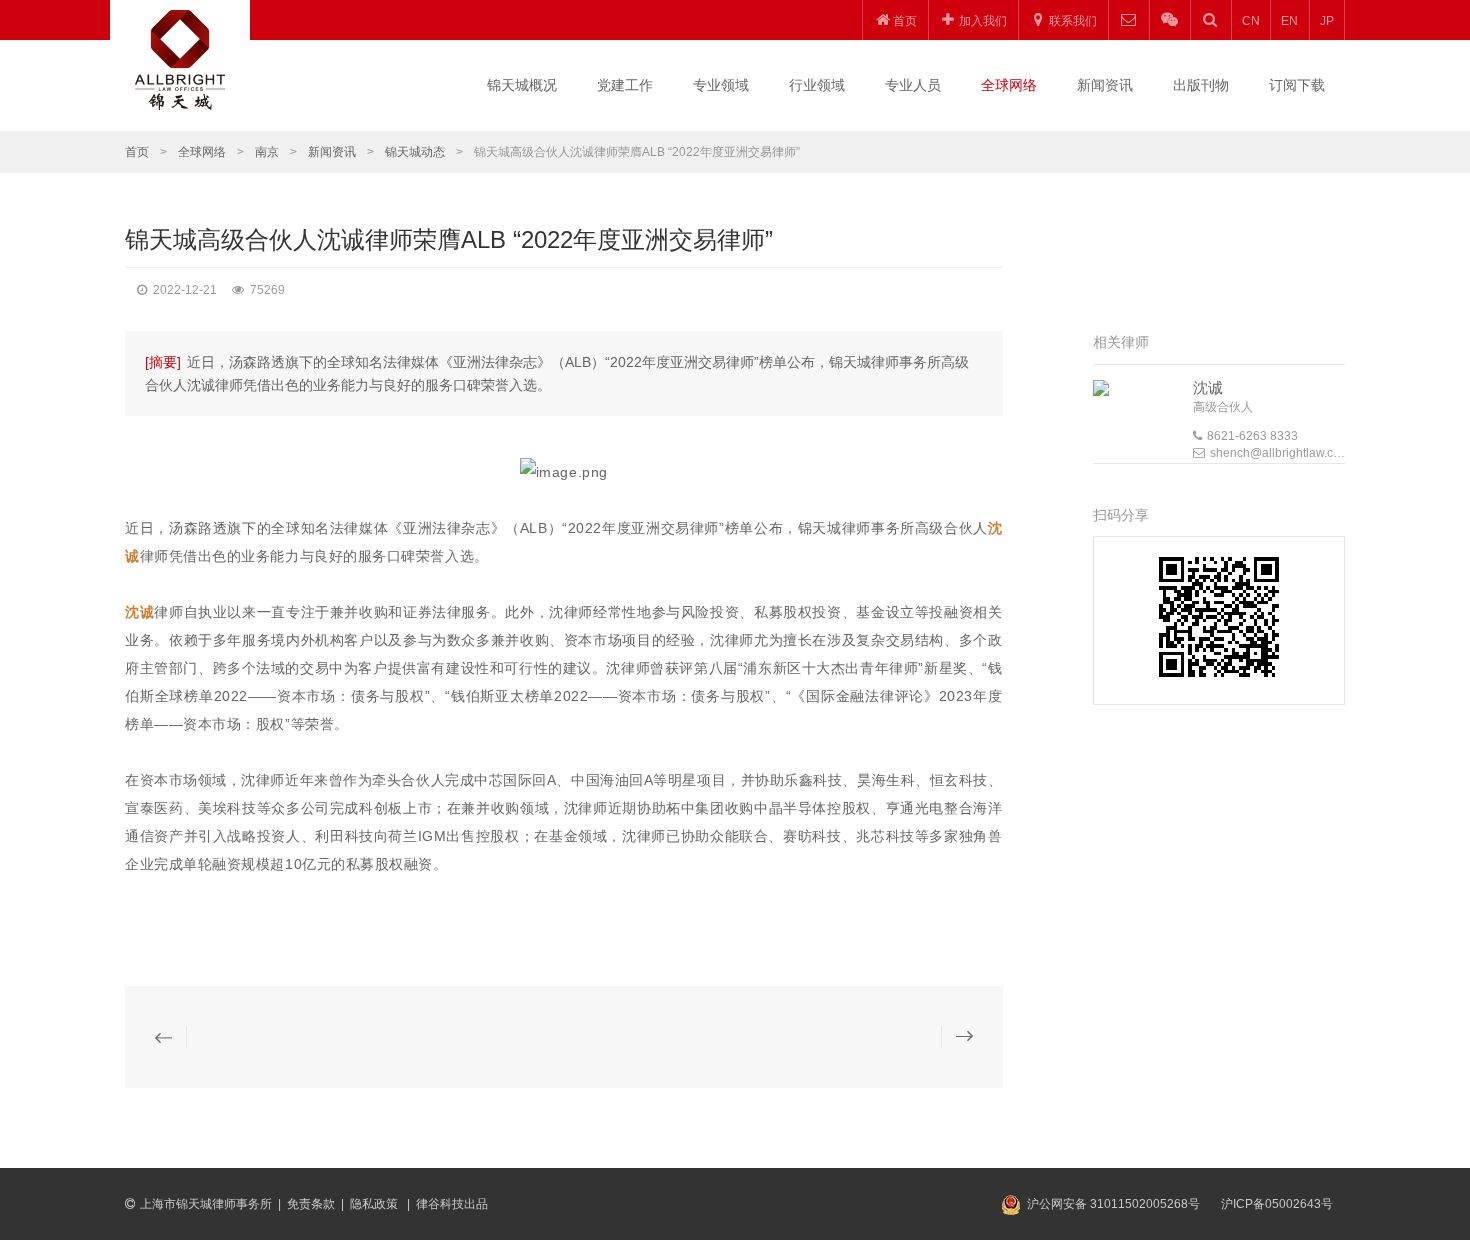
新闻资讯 (1105, 85)
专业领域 (721, 85)
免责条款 (311, 1204)
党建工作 (625, 85)
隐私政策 (375, 1204)
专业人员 (913, 85)
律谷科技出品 (452, 1204)
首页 (137, 152)
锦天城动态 (415, 152)
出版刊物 (1201, 85)
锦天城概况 (522, 85)
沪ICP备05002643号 (1277, 1204)
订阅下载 (1297, 85)
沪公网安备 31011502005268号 (1113, 1204)
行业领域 (817, 85)
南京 (267, 152)
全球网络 (1009, 85)
